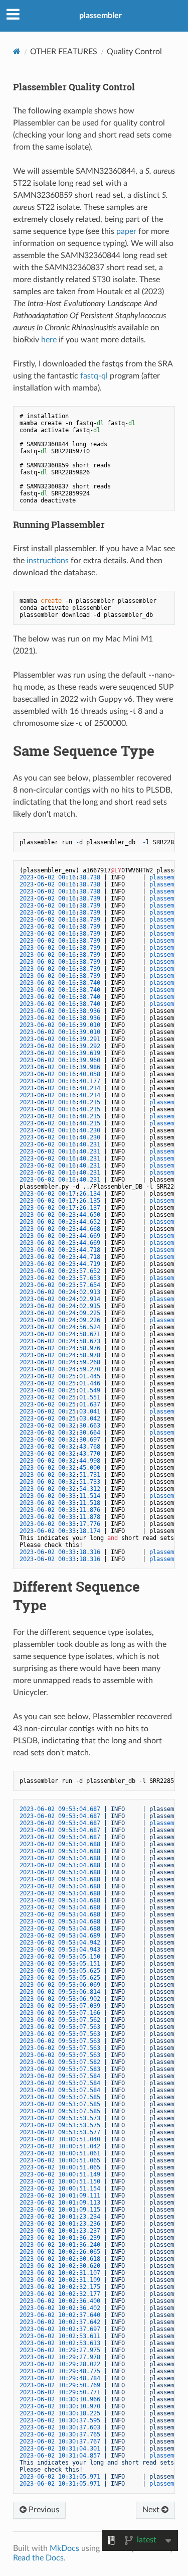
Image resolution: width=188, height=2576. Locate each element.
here (49, 340)
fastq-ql (94, 376)
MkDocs (64, 2548)
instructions (48, 561)
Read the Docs (38, 2558)
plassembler (101, 16)
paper (126, 231)
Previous (43, 2510)
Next (152, 2510)
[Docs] (17, 51)
